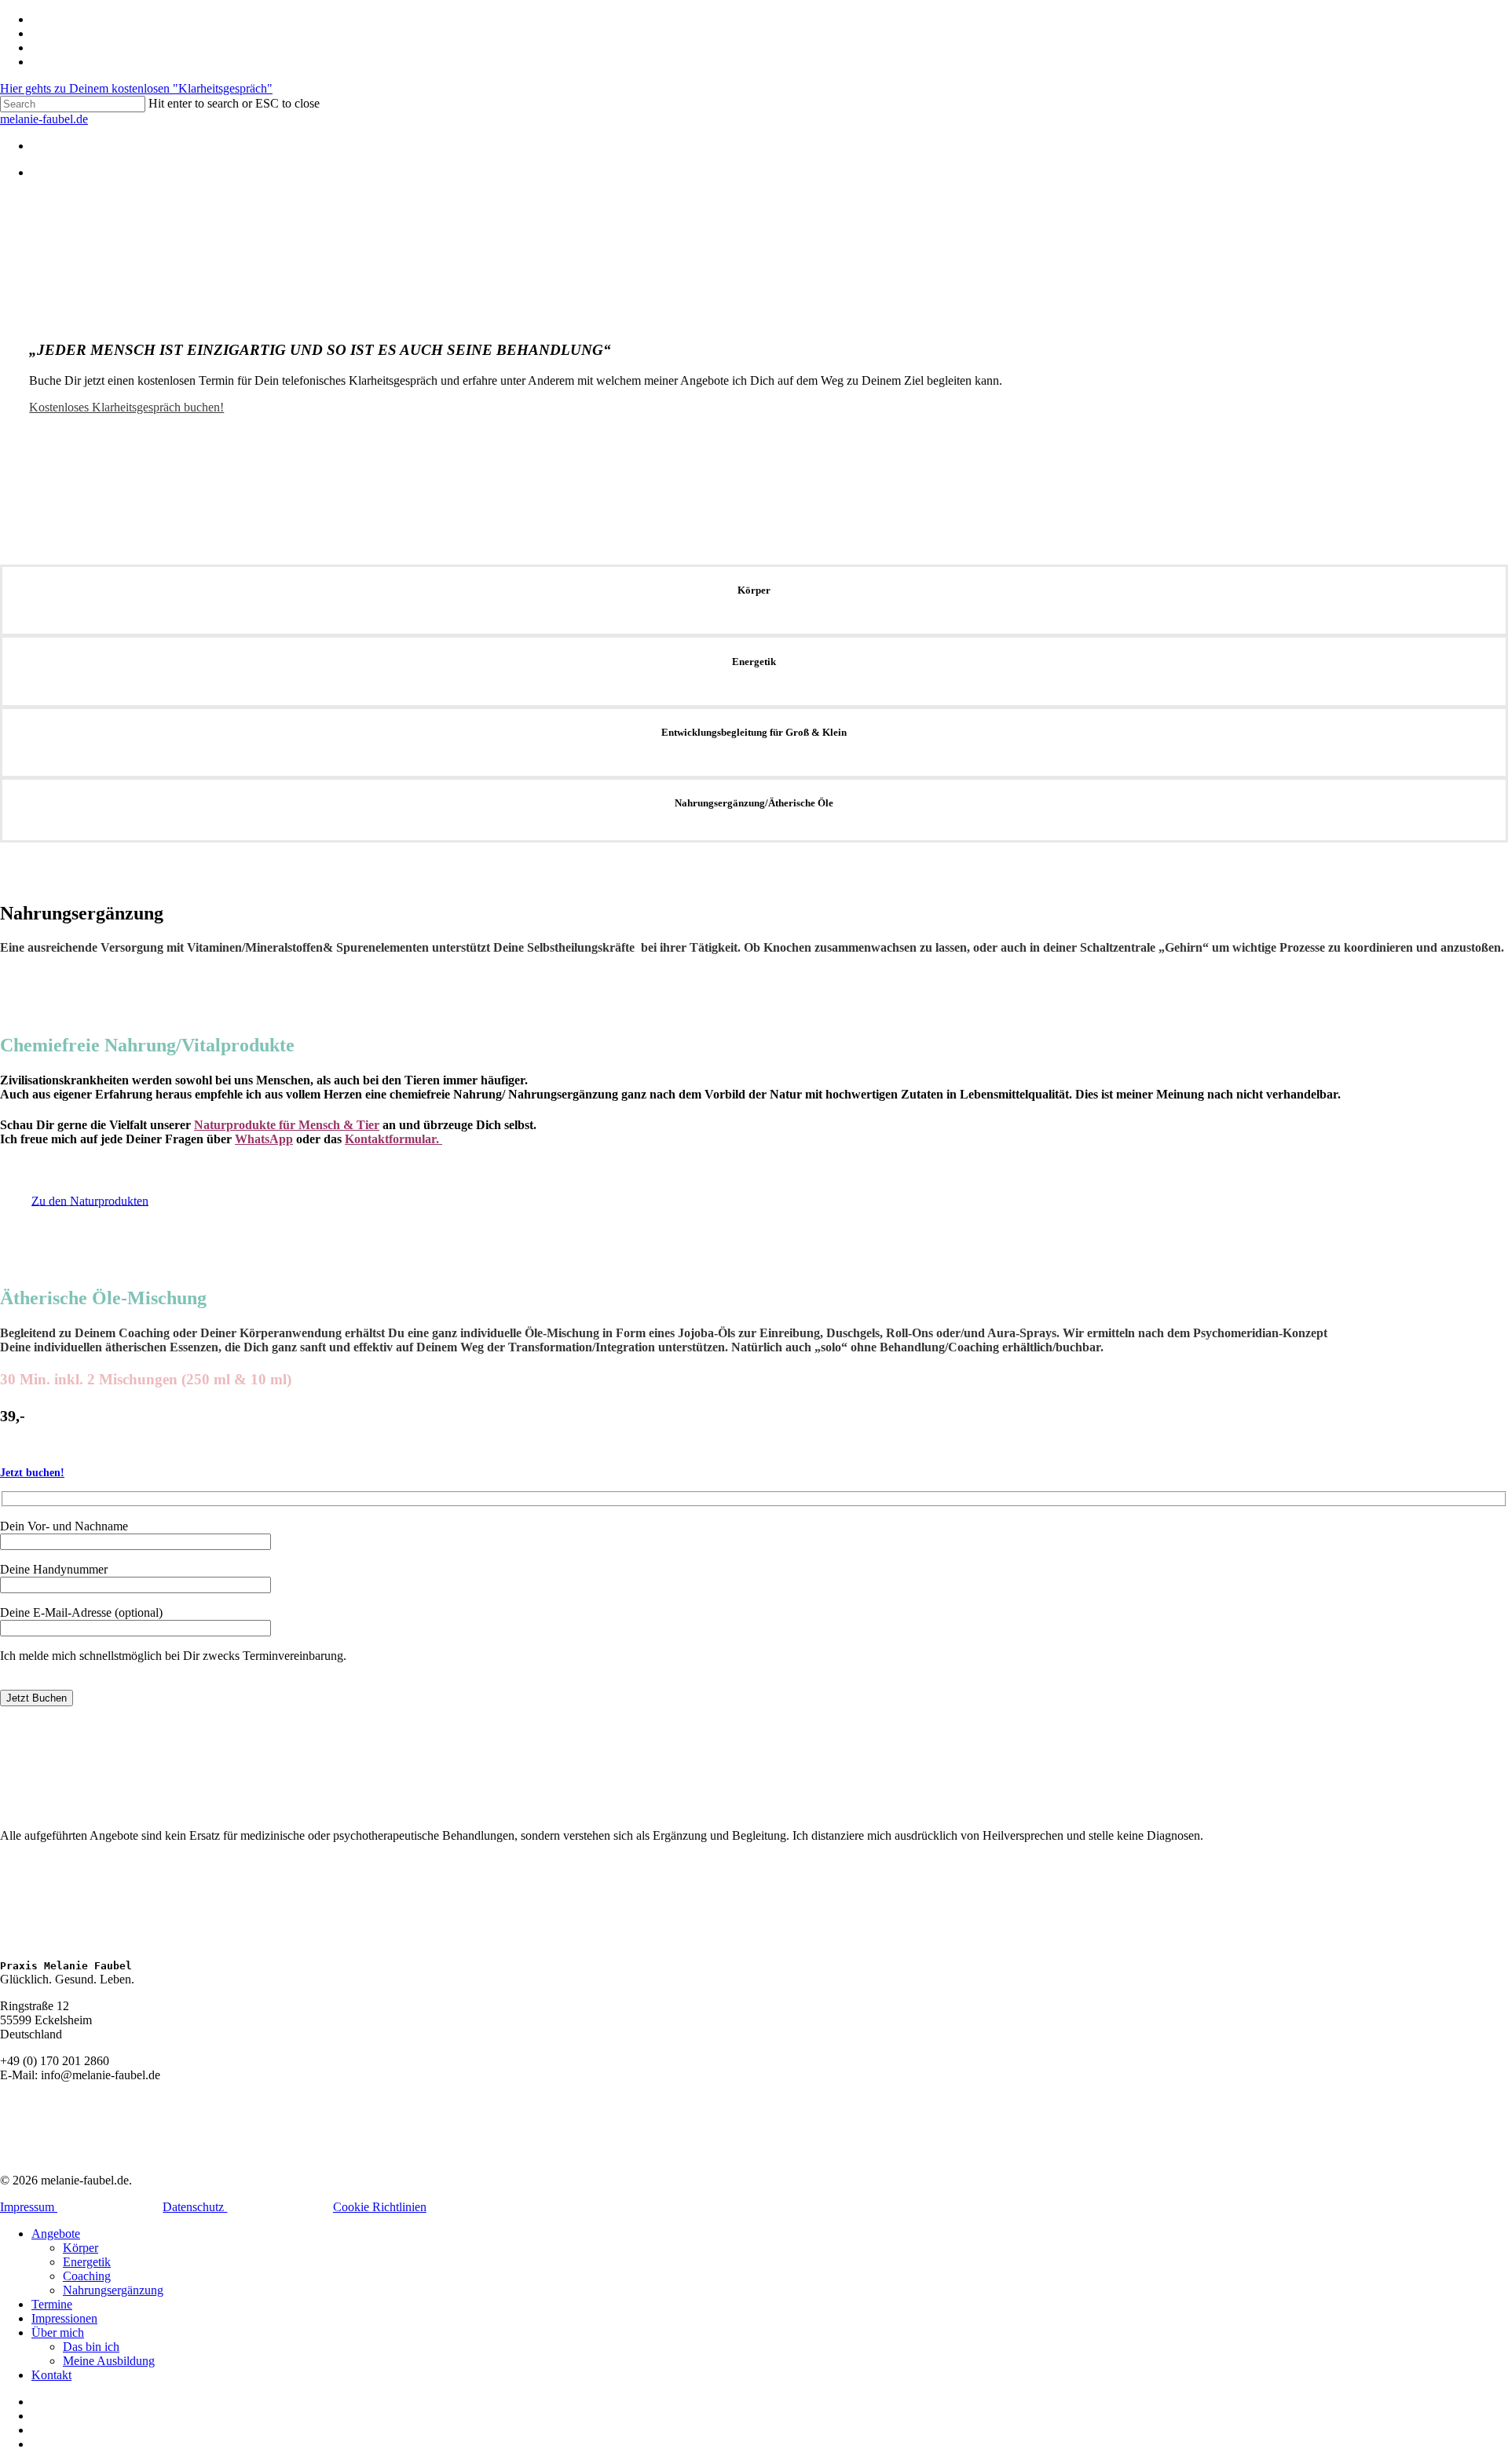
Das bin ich (91, 2347)
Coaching (87, 2276)
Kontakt (51, 2375)
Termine (52, 2304)
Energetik (87, 2262)
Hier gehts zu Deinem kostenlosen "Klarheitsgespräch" (136, 88)
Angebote (56, 2234)
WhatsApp (264, 1139)
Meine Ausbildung (109, 2361)
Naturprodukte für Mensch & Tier (287, 1125)
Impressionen (64, 2318)
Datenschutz (195, 2207)
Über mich (58, 2332)
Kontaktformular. (393, 1139)
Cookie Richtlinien (380, 2207)
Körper (81, 2248)
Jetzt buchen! (32, 1473)
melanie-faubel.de (44, 119)
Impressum (29, 2207)
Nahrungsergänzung (113, 2290)
